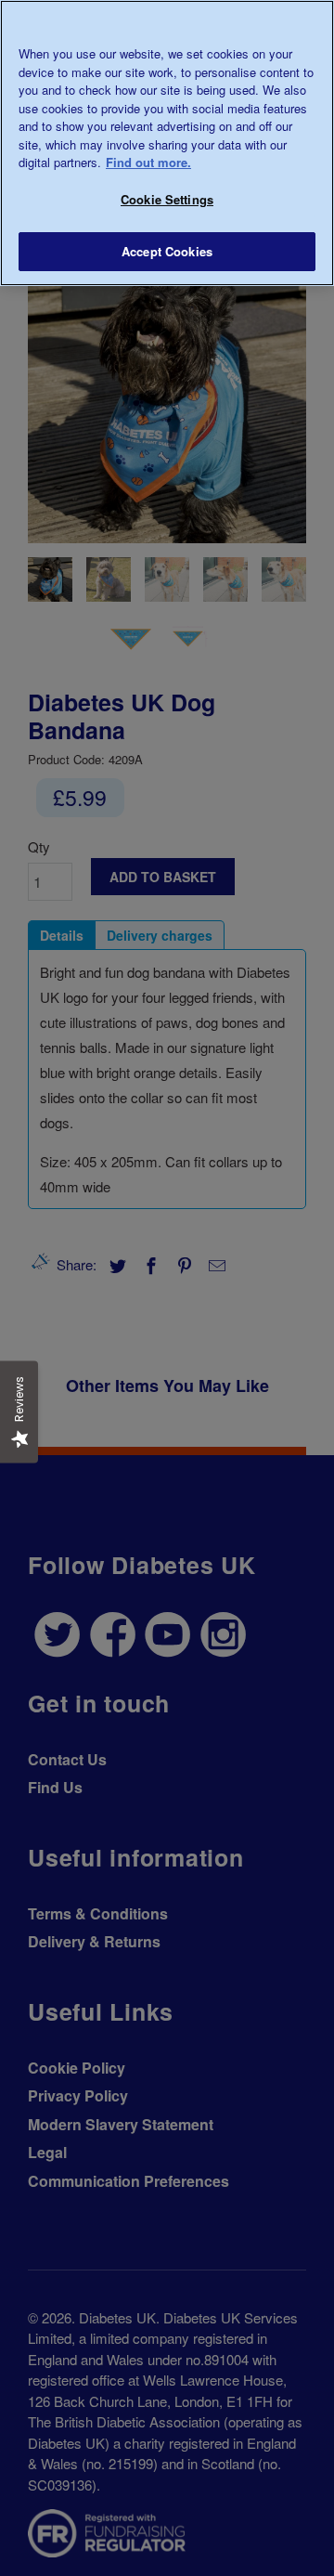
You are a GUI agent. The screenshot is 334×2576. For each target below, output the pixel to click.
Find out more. (148, 162)
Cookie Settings (167, 199)
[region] (167, 143)
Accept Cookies (167, 251)
